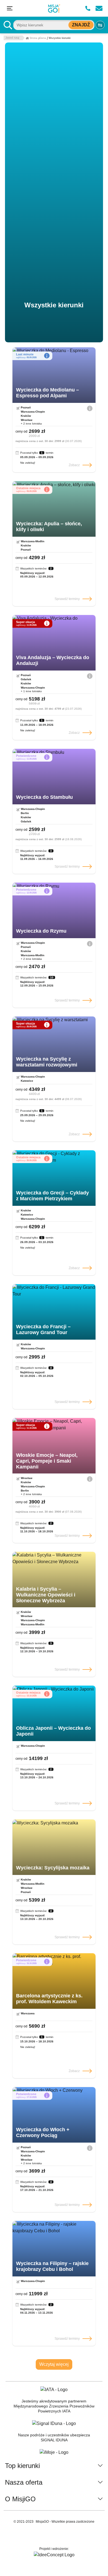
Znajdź (81, 25)
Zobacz (74, 465)
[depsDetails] (90, 408)
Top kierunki (22, 2466)
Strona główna (38, 38)
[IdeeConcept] (54, 2555)
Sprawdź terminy (67, 599)
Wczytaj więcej (54, 2364)
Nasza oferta (24, 2482)
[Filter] (100, 25)
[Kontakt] (99, 8)
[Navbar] (10, 8)
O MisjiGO (20, 2499)
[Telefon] (88, 8)
